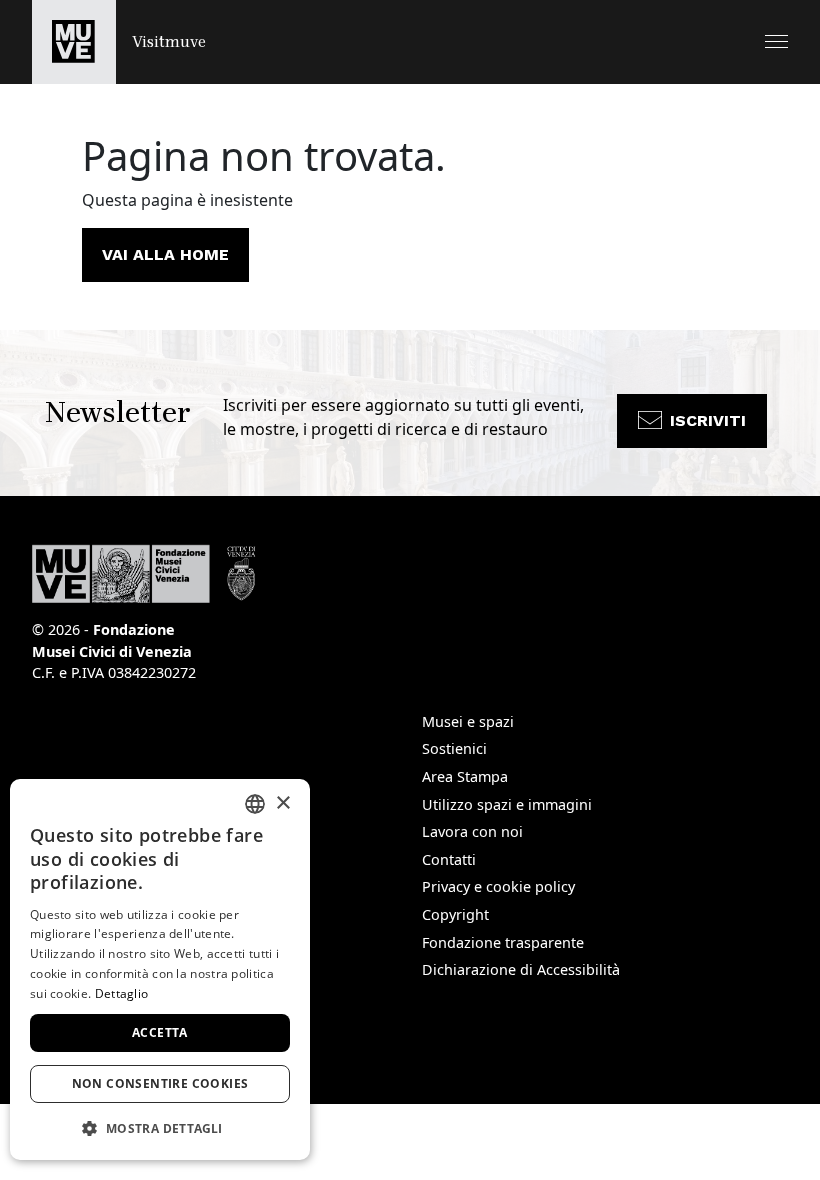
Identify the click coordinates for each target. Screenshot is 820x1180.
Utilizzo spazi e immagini (507, 804)
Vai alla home (165, 254)
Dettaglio (122, 993)
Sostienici (454, 748)
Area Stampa (465, 776)
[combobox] (255, 804)
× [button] (282, 803)
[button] (776, 41)
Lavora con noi (472, 831)
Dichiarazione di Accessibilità (521, 969)
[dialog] (160, 969)
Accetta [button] (160, 1032)
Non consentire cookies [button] (160, 1083)
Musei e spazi (468, 721)
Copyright (455, 914)
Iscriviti (708, 420)
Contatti (449, 859)
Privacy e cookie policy (498, 886)
